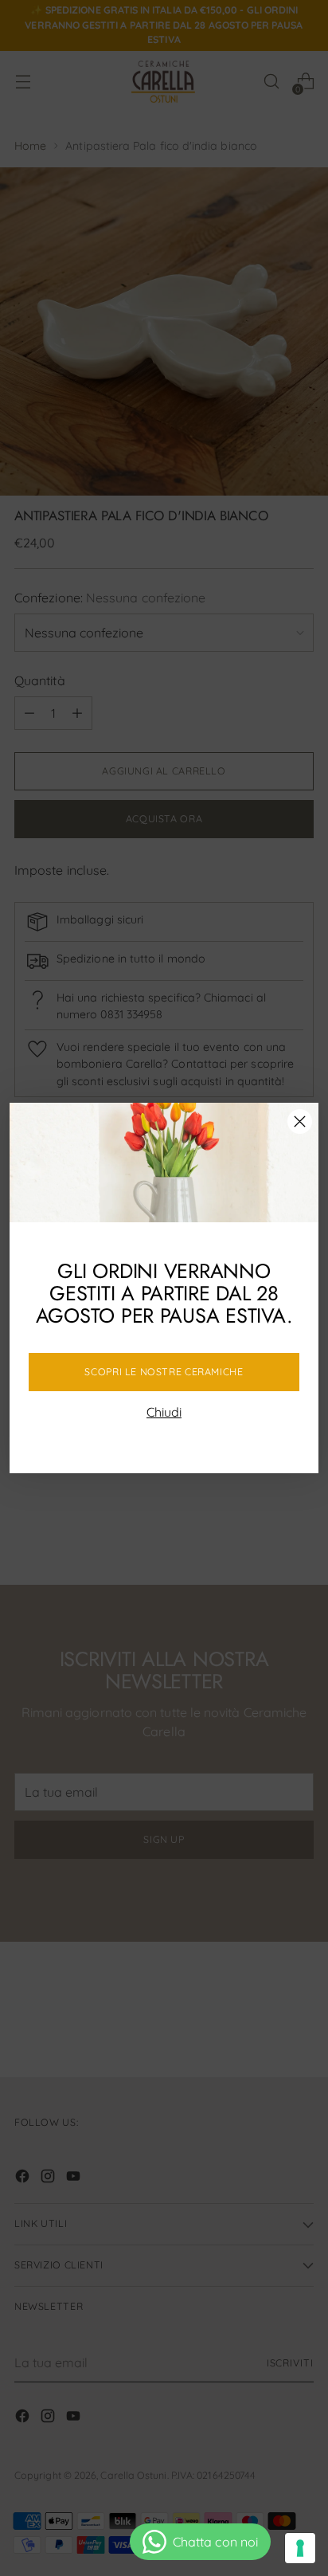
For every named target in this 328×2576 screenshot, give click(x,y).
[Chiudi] (300, 1121)
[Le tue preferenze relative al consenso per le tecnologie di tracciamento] (300, 2548)
